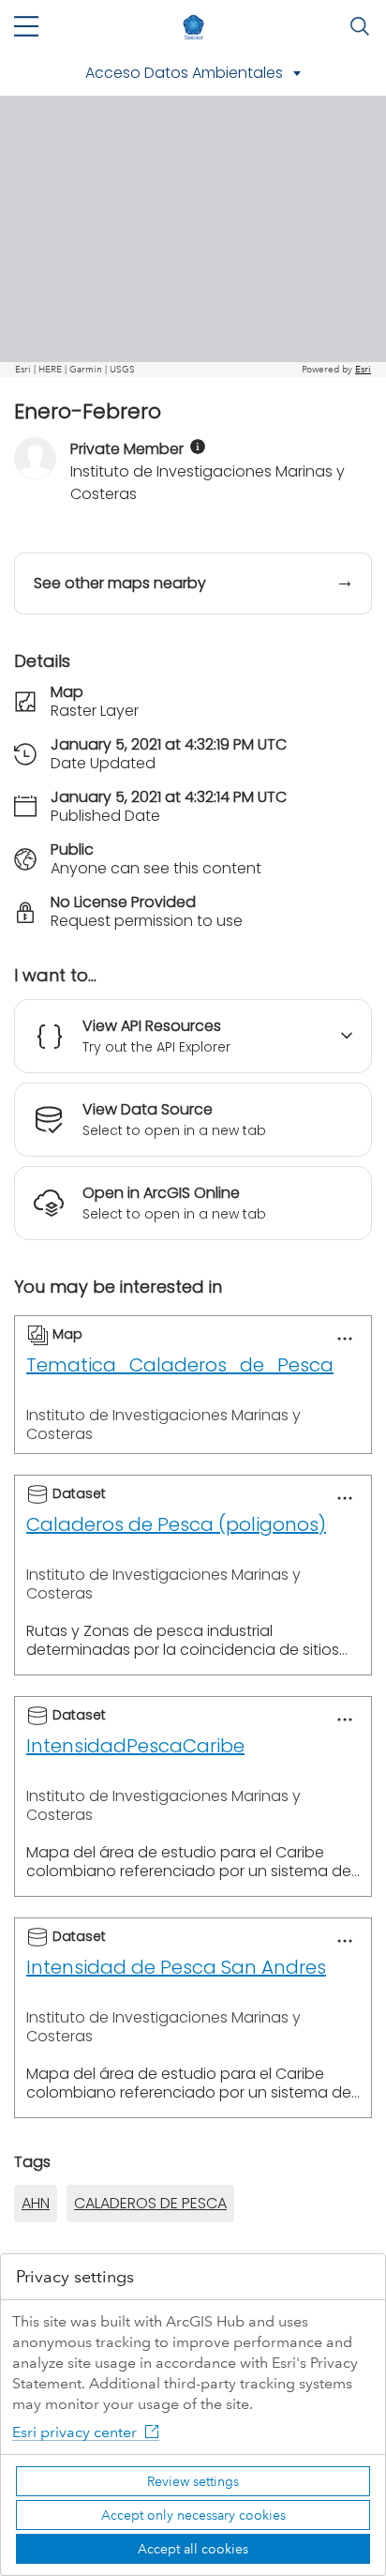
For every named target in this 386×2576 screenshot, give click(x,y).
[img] (198, 447)
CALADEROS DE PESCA (150, 2203)
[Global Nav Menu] (26, 26)
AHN (36, 2203)
